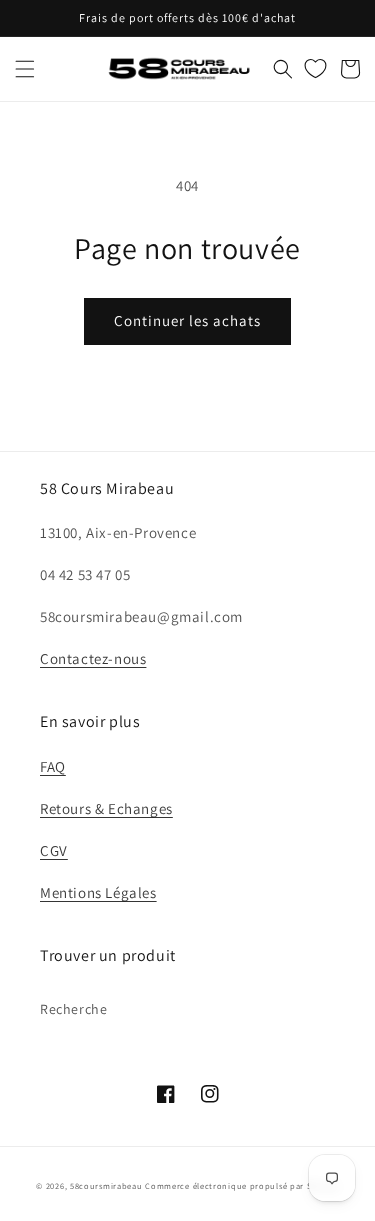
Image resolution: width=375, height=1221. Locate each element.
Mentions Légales (98, 892)
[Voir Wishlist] (315, 69)
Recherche (73, 1009)
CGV (54, 850)
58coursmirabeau (106, 1185)
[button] (25, 69)
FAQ (53, 766)
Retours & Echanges (106, 808)
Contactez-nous (93, 658)
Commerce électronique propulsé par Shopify (241, 1185)
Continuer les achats (187, 320)
